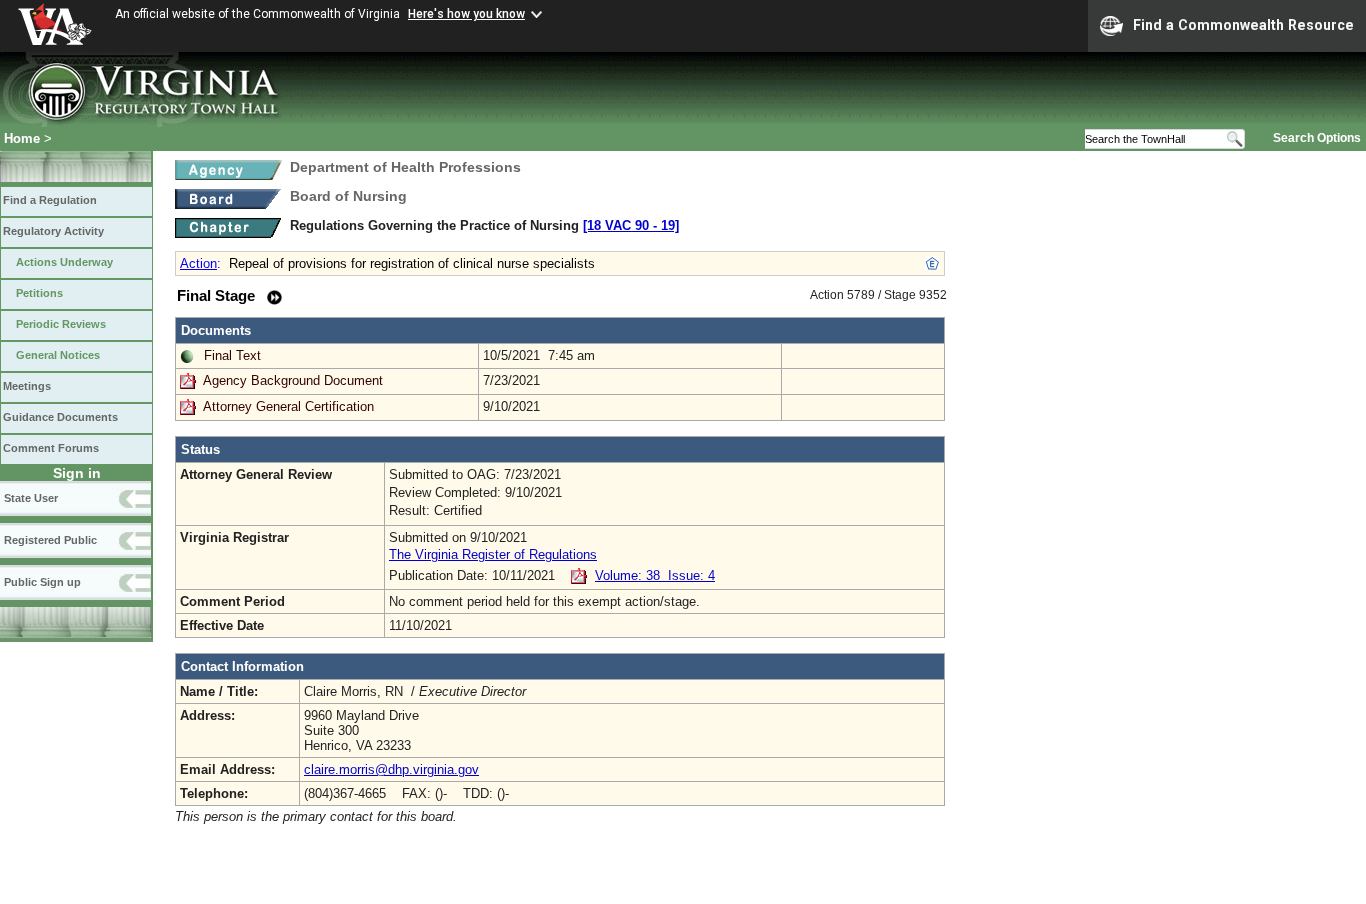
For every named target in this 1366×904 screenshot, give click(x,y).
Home (22, 138)
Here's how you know (466, 14)
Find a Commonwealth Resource (1243, 25)
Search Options (1317, 138)
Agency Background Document (293, 380)
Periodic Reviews (61, 324)
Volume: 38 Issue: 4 (655, 575)
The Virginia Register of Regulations (493, 554)
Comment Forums (51, 448)
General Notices (58, 355)
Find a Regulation (50, 200)
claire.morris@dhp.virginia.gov (391, 769)
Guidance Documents (60, 417)
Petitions (39, 293)
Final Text (232, 355)
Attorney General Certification (288, 406)
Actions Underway (64, 262)
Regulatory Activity (53, 231)
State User (31, 498)
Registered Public (50, 540)
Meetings (27, 386)
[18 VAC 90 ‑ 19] (631, 225)
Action (198, 263)
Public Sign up (42, 582)
